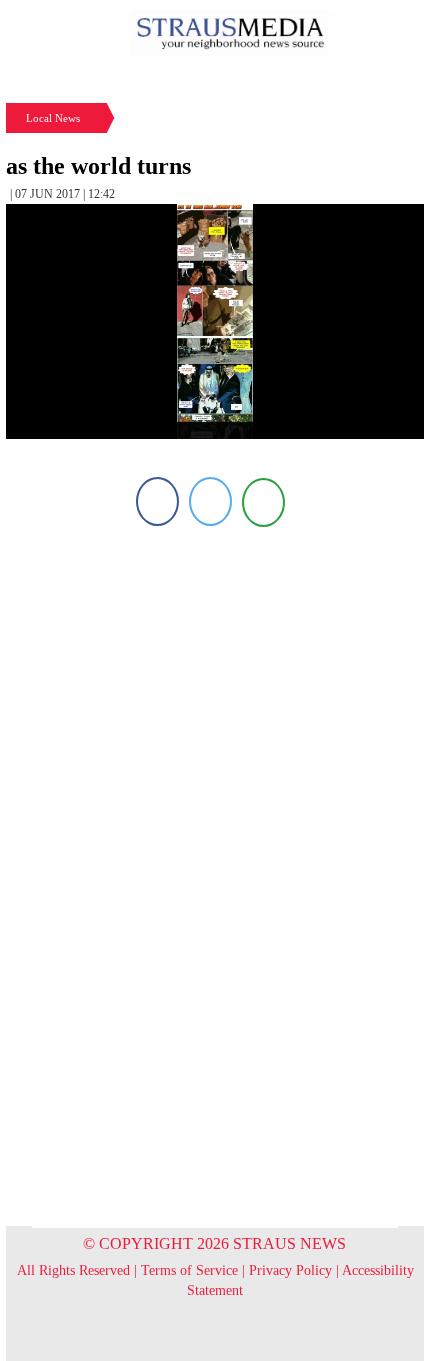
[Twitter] (210, 501)
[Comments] (263, 501)
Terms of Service (189, 1270)
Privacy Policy (290, 1270)
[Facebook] (157, 501)
